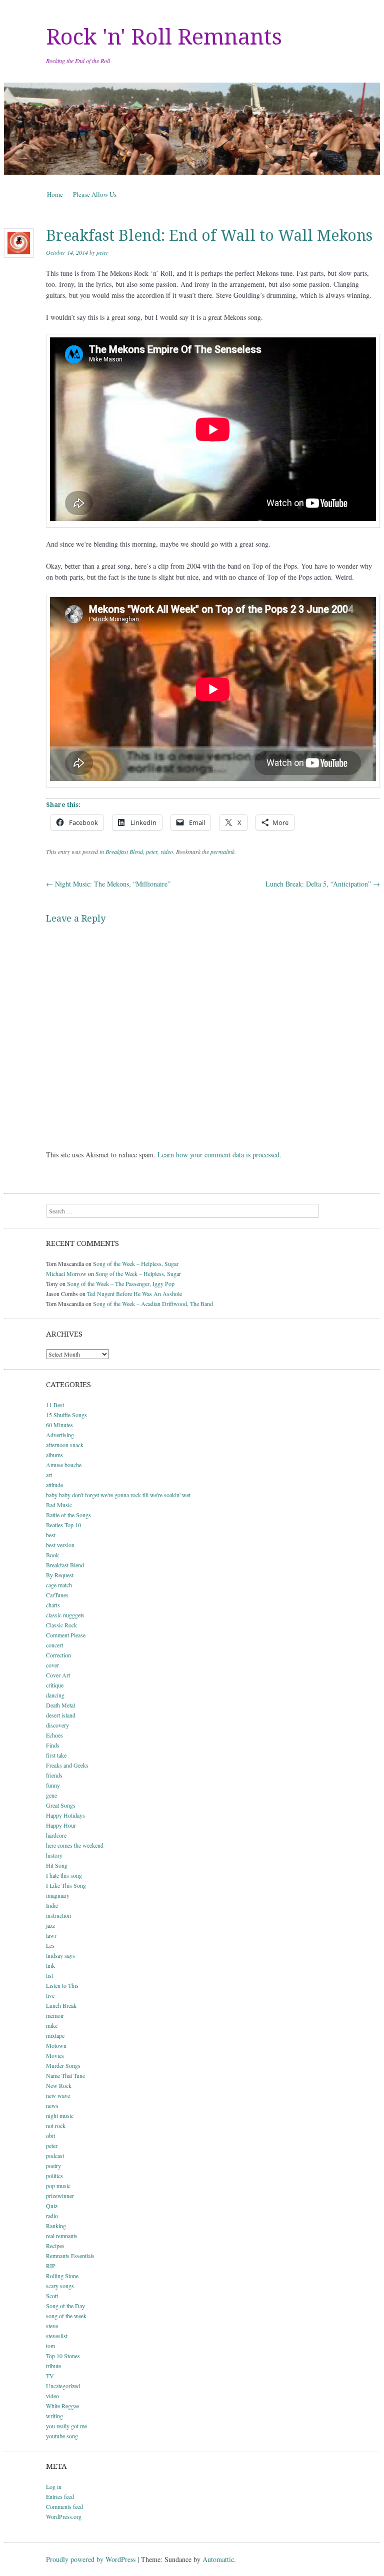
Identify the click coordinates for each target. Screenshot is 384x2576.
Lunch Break (61, 2005)
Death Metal (60, 1705)
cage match (59, 1585)
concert (54, 1645)
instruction (58, 1915)
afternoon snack (65, 1445)
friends (54, 1775)
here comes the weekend (75, 1845)
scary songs (60, 2286)
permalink (222, 851)
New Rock (59, 2085)
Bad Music (59, 1505)
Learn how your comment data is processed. (219, 1155)
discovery (57, 1725)
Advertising (60, 1435)
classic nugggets (65, 1615)
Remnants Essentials (70, 2256)
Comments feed (64, 2506)
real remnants (62, 2236)
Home (55, 194)
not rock (56, 2125)
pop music (58, 2186)
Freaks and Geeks (67, 1765)
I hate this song (64, 1875)
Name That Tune (65, 2075)
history (54, 1855)
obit (50, 2135)
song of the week (66, 2316)
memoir (55, 2015)
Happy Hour (61, 1825)
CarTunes (57, 1595)
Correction (58, 1655)
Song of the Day (65, 2306)
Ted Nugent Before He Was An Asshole (134, 1294)
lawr (51, 1935)
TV (50, 2376)
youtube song (62, 2436)
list (49, 1975)
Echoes (54, 1735)
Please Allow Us (95, 194)
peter (102, 252)
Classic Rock (61, 1625)
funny (53, 1785)
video (167, 851)
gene (51, 1795)
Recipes (55, 2246)
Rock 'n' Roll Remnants (164, 37)
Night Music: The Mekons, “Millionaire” (108, 884)
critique (55, 1685)
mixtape (55, 2035)
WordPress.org (64, 2516)
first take (56, 1755)
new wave (58, 2095)
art (49, 1475)
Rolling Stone (62, 2276)
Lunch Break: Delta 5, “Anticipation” (323, 884)
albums (54, 1455)
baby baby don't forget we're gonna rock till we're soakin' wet (118, 1495)
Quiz (52, 2206)
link (50, 1965)
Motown (56, 2045)
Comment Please (66, 1635)
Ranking (56, 2226)
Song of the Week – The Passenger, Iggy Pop (121, 1283)
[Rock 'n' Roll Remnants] (192, 129)
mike (52, 2025)
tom (50, 2346)
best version (60, 1545)
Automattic (218, 2559)
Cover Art (58, 1675)
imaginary (58, 1895)
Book (52, 1555)
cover (52, 1665)
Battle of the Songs (68, 1515)
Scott (52, 2296)
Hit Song (57, 1865)
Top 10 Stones (63, 2356)
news (52, 2105)
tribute (53, 2366)
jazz (50, 1925)
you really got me (66, 2426)
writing (54, 2416)
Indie (52, 1905)
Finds (53, 1745)
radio (52, 2216)
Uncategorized (63, 2386)
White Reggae (62, 2406)
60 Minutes (59, 1425)
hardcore (56, 1835)
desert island (61, 1715)
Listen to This (62, 1985)
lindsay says (60, 1955)
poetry (53, 2166)
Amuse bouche (64, 1465)
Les (50, 1945)
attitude (54, 1485)
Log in (54, 2486)
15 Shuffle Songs (66, 1415)
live (50, 1995)
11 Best (55, 1405)
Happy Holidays (65, 1815)
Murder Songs (63, 2065)
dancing (55, 1695)
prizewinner (60, 2196)
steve (52, 2326)
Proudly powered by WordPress (91, 2559)
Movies (55, 2055)
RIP (51, 2266)
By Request (60, 1575)
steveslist (57, 2336)
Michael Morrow (66, 1273)
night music (60, 2115)
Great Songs (61, 1805)
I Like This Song (66, 1885)
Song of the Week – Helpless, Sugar (136, 1263)
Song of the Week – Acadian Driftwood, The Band (153, 1304)
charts (53, 1605)
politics (54, 2176)
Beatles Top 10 (63, 1525)
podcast (55, 2156)
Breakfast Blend (124, 851)
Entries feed (60, 2496)
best (51, 1535)
